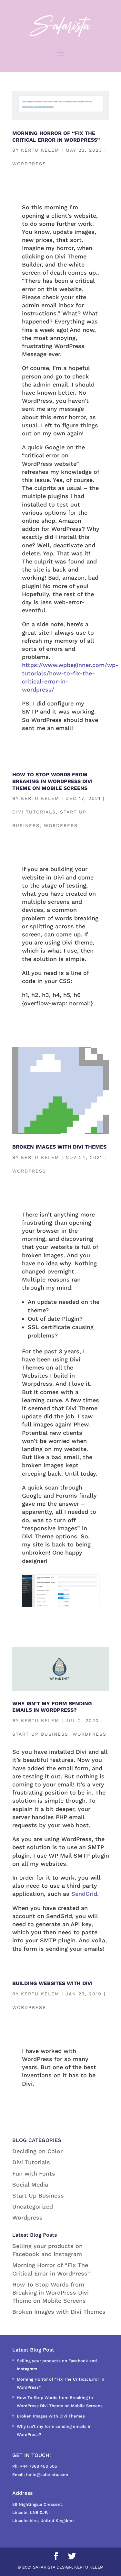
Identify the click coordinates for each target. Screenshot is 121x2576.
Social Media (30, 2184)
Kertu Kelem (40, 150)
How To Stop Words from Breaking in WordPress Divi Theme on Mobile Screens (52, 781)
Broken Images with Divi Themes (59, 1147)
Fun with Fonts (34, 2173)
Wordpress (29, 164)
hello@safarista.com (47, 2475)
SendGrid (84, 1894)
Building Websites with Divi (52, 1983)
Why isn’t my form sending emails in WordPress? (52, 1707)
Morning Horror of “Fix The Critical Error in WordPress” (56, 136)
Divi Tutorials (34, 812)
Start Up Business (40, 1734)
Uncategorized (33, 2206)
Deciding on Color (37, 2151)
